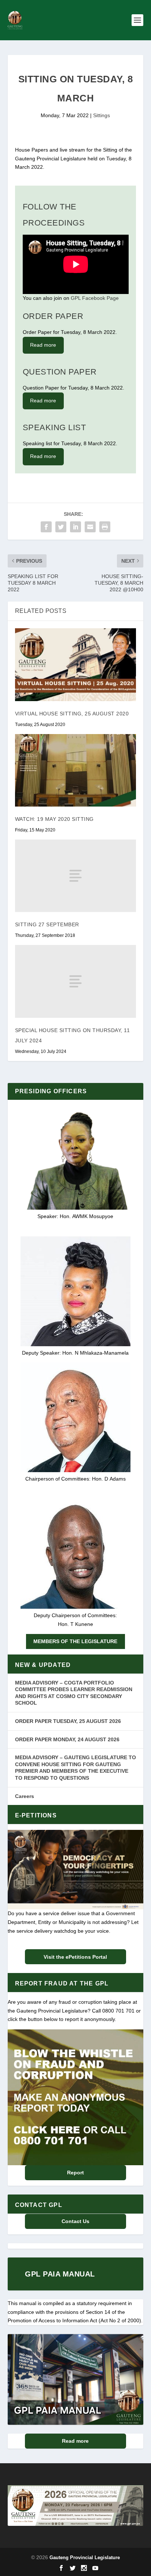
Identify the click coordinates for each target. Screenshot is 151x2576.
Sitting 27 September (47, 924)
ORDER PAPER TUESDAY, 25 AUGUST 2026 (68, 1721)
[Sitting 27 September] (76, 876)
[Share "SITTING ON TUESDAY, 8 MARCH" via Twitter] (61, 527)
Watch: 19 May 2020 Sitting (54, 819)
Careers (25, 1796)
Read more (43, 345)
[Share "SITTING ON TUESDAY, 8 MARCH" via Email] (90, 527)
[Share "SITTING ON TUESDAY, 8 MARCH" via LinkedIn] (75, 527)
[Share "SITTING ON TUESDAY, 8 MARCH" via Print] (105, 527)
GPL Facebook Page (95, 298)
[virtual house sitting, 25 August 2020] (76, 665)
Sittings (102, 115)
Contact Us (75, 2221)
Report (75, 2173)
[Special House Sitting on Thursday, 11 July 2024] (76, 981)
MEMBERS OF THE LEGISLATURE (75, 1641)
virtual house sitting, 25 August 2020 (72, 714)
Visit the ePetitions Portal (75, 1957)
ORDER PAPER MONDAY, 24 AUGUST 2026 (67, 1739)
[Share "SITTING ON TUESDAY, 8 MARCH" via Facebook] (46, 527)
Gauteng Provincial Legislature (85, 2558)
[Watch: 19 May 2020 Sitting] (76, 770)
